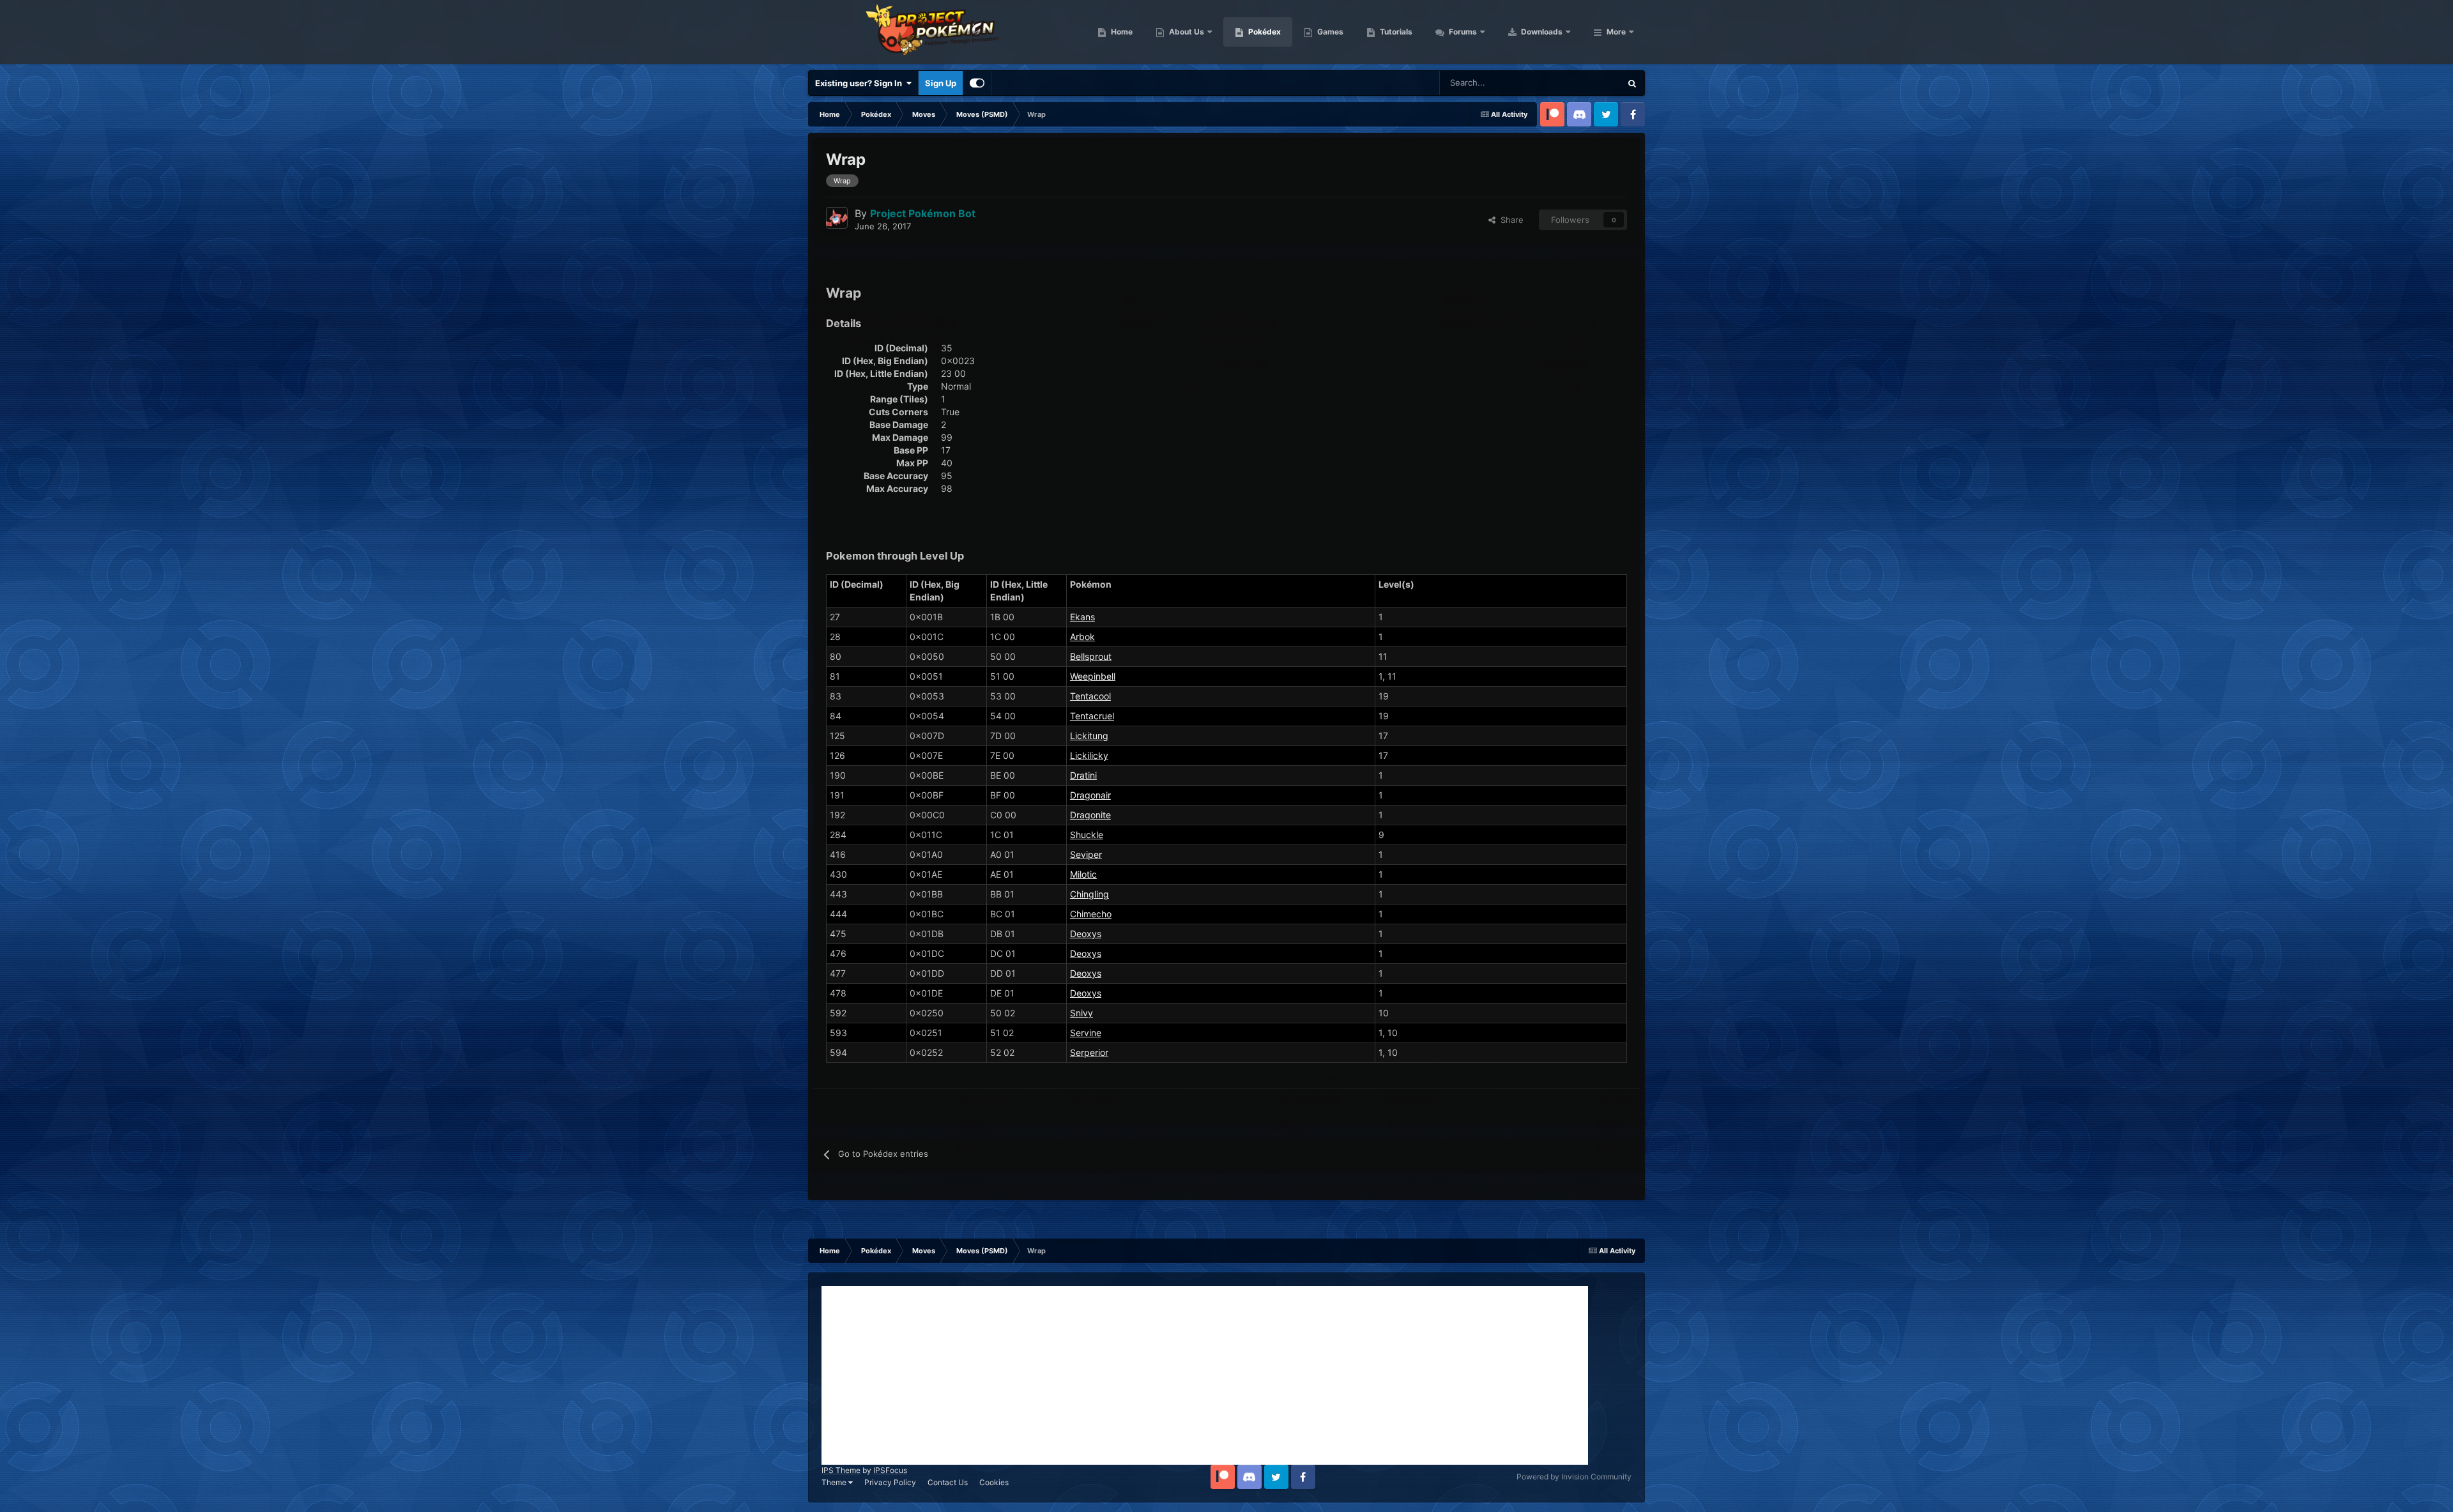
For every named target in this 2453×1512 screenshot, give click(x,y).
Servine (1086, 1033)
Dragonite (1090, 815)
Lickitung (1089, 736)
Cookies (994, 1482)
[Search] (1632, 83)
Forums (1462, 32)
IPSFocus (890, 1470)
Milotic (1083, 874)
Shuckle (1087, 835)
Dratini (1083, 775)
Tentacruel (1092, 716)
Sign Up (941, 83)
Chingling (1089, 894)
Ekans (1082, 617)
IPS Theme (841, 1470)
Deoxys (1086, 934)
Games (1329, 32)
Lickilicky (1089, 755)
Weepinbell (1093, 676)
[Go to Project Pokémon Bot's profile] (837, 218)
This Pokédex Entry (1568, 83)
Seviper (1086, 854)
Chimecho (1091, 914)
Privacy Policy (890, 1482)
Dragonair (1090, 795)
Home (1121, 32)
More (1616, 32)
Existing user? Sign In (860, 83)
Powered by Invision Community (1574, 1477)
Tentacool (1090, 696)
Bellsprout (1091, 656)
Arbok (1082, 637)
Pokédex (1264, 32)
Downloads (1541, 32)
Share (1509, 220)
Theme (835, 1482)
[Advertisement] (1205, 1375)
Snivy (1081, 1013)
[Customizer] (977, 83)
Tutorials (1395, 32)
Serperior (1089, 1052)
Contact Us (948, 1482)
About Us (1186, 32)
